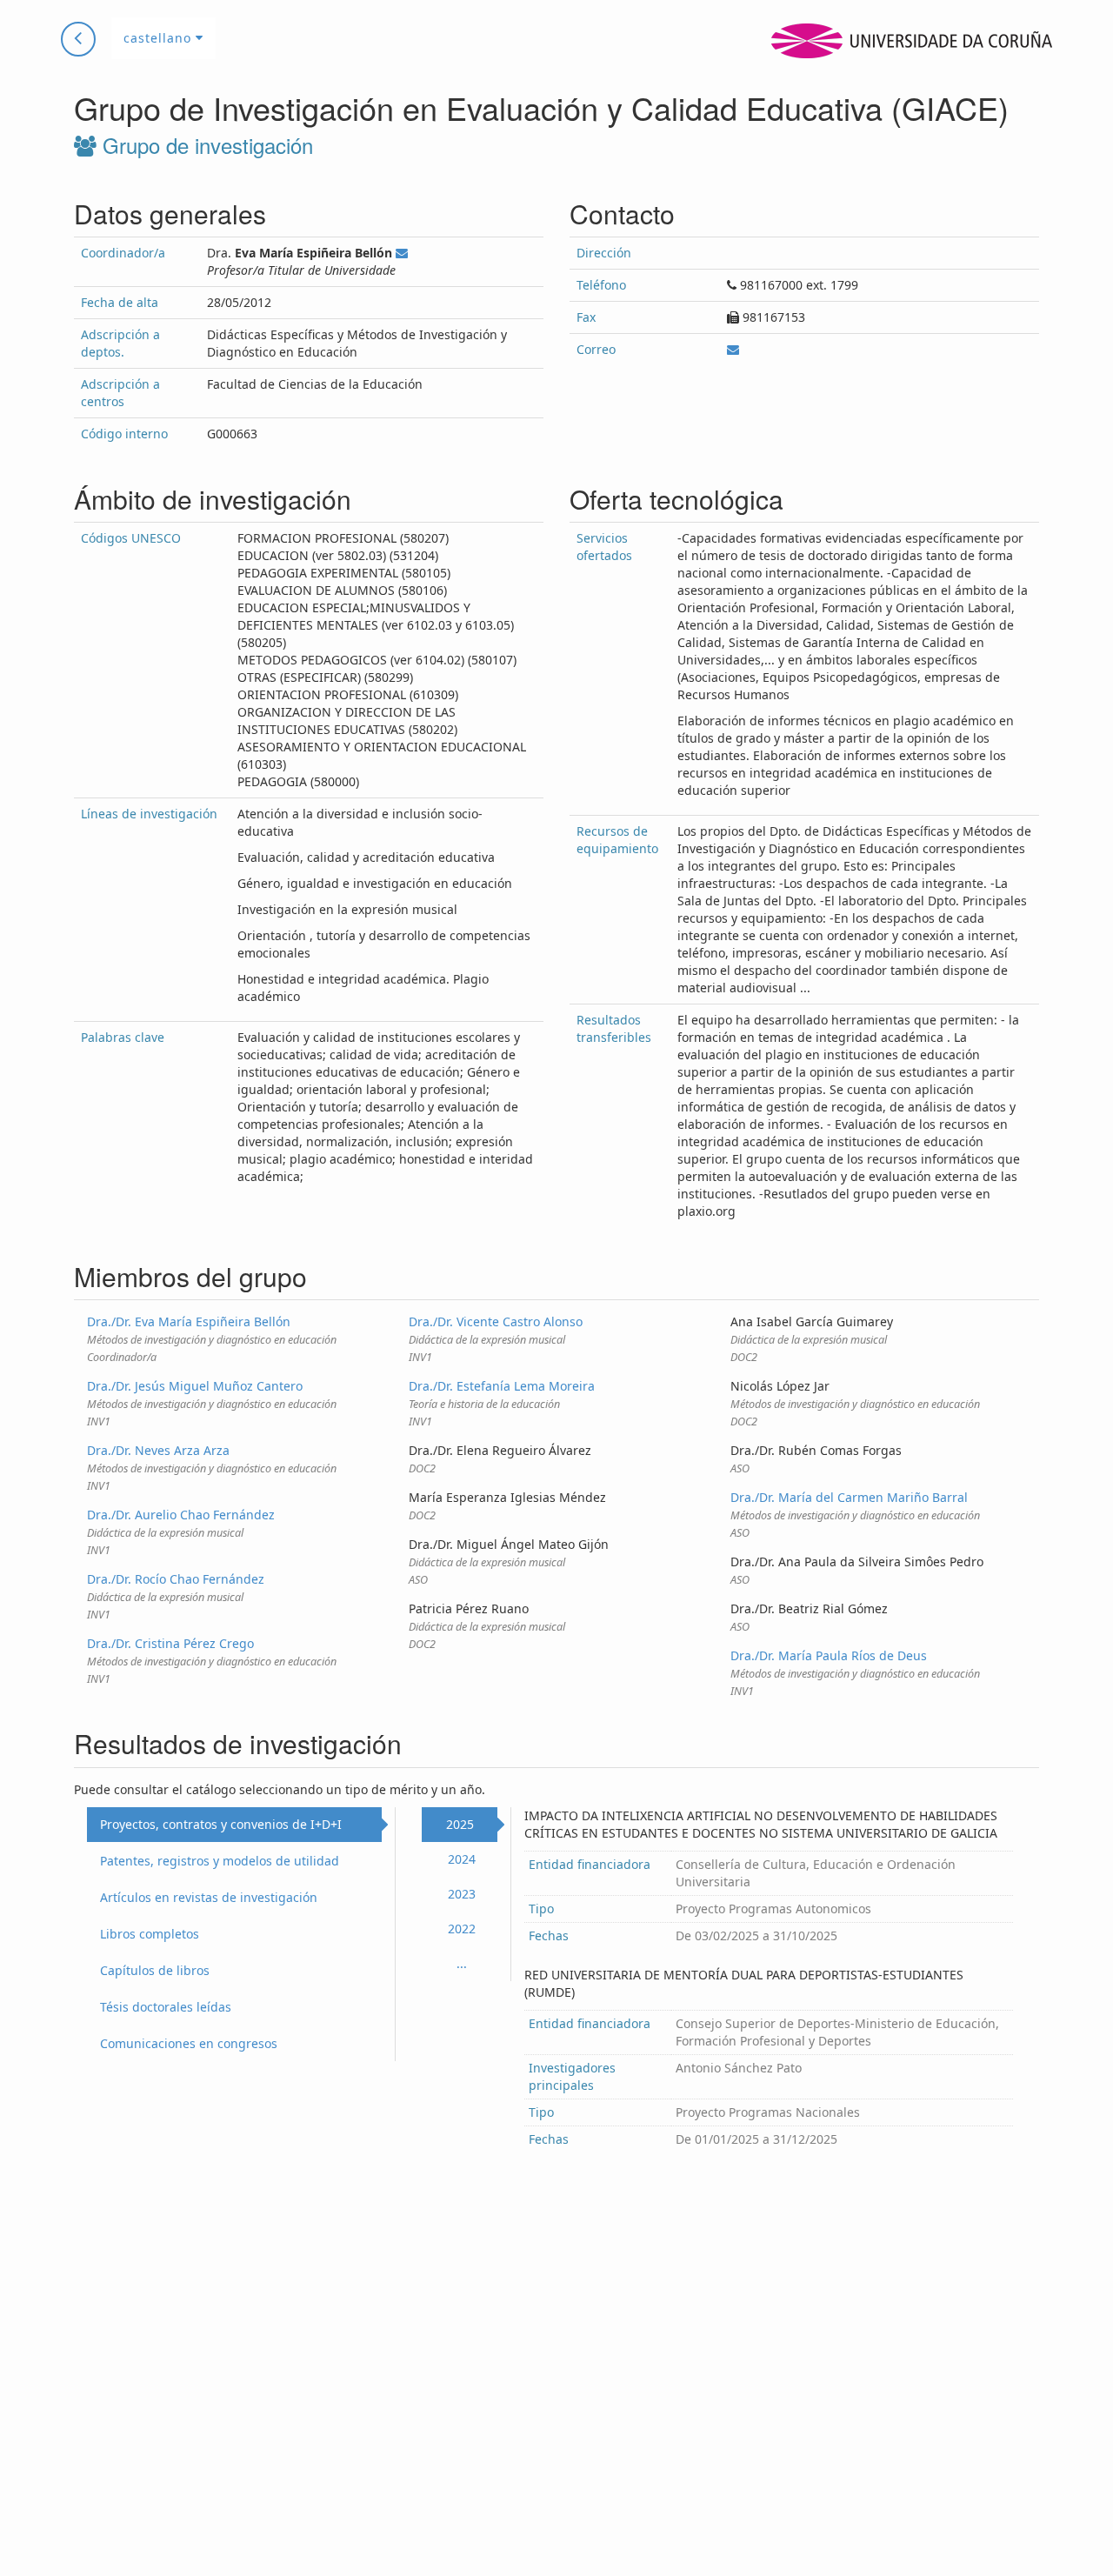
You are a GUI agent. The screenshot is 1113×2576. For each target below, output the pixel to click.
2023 (462, 1894)
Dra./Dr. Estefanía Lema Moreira (502, 1386)
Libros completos (150, 1934)
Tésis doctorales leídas (166, 2007)
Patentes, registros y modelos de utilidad (220, 1861)
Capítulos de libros (155, 1970)
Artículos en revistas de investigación (209, 1897)
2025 (460, 1824)
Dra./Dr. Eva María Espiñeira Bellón (189, 1321)
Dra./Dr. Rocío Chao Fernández (176, 1579)
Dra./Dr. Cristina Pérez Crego (170, 1643)
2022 (462, 1929)
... (462, 1963)
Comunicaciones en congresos (189, 2043)
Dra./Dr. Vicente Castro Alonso (496, 1321)
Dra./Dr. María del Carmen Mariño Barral (849, 1497)
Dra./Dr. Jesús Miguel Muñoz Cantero (195, 1386)
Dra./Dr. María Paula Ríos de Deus (829, 1655)
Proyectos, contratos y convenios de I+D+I (221, 1824)
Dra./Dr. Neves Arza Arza (158, 1450)
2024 (462, 1859)
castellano (160, 38)
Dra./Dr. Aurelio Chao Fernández (181, 1515)
